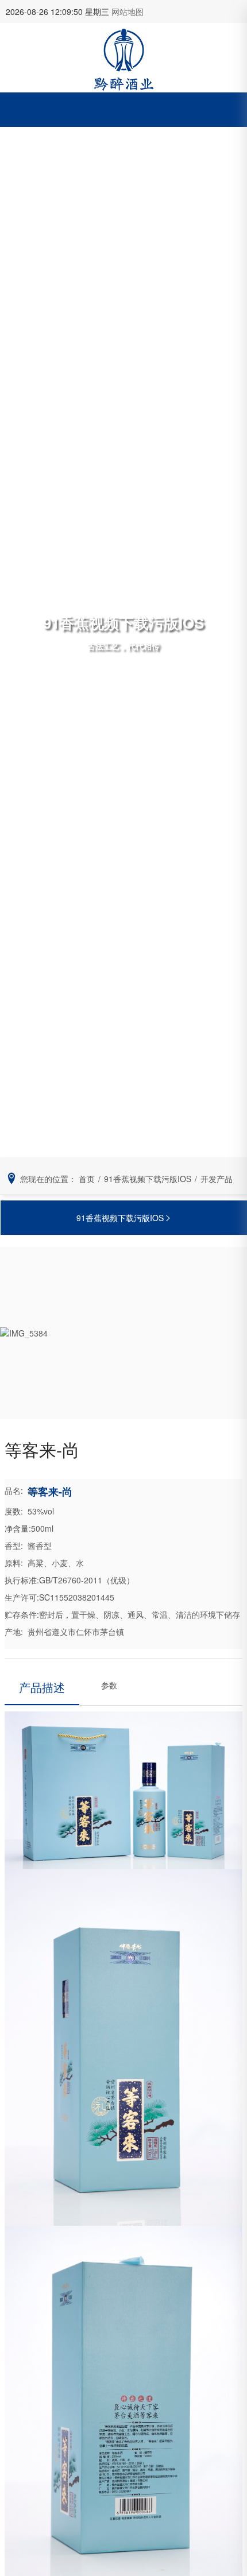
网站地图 (128, 11)
